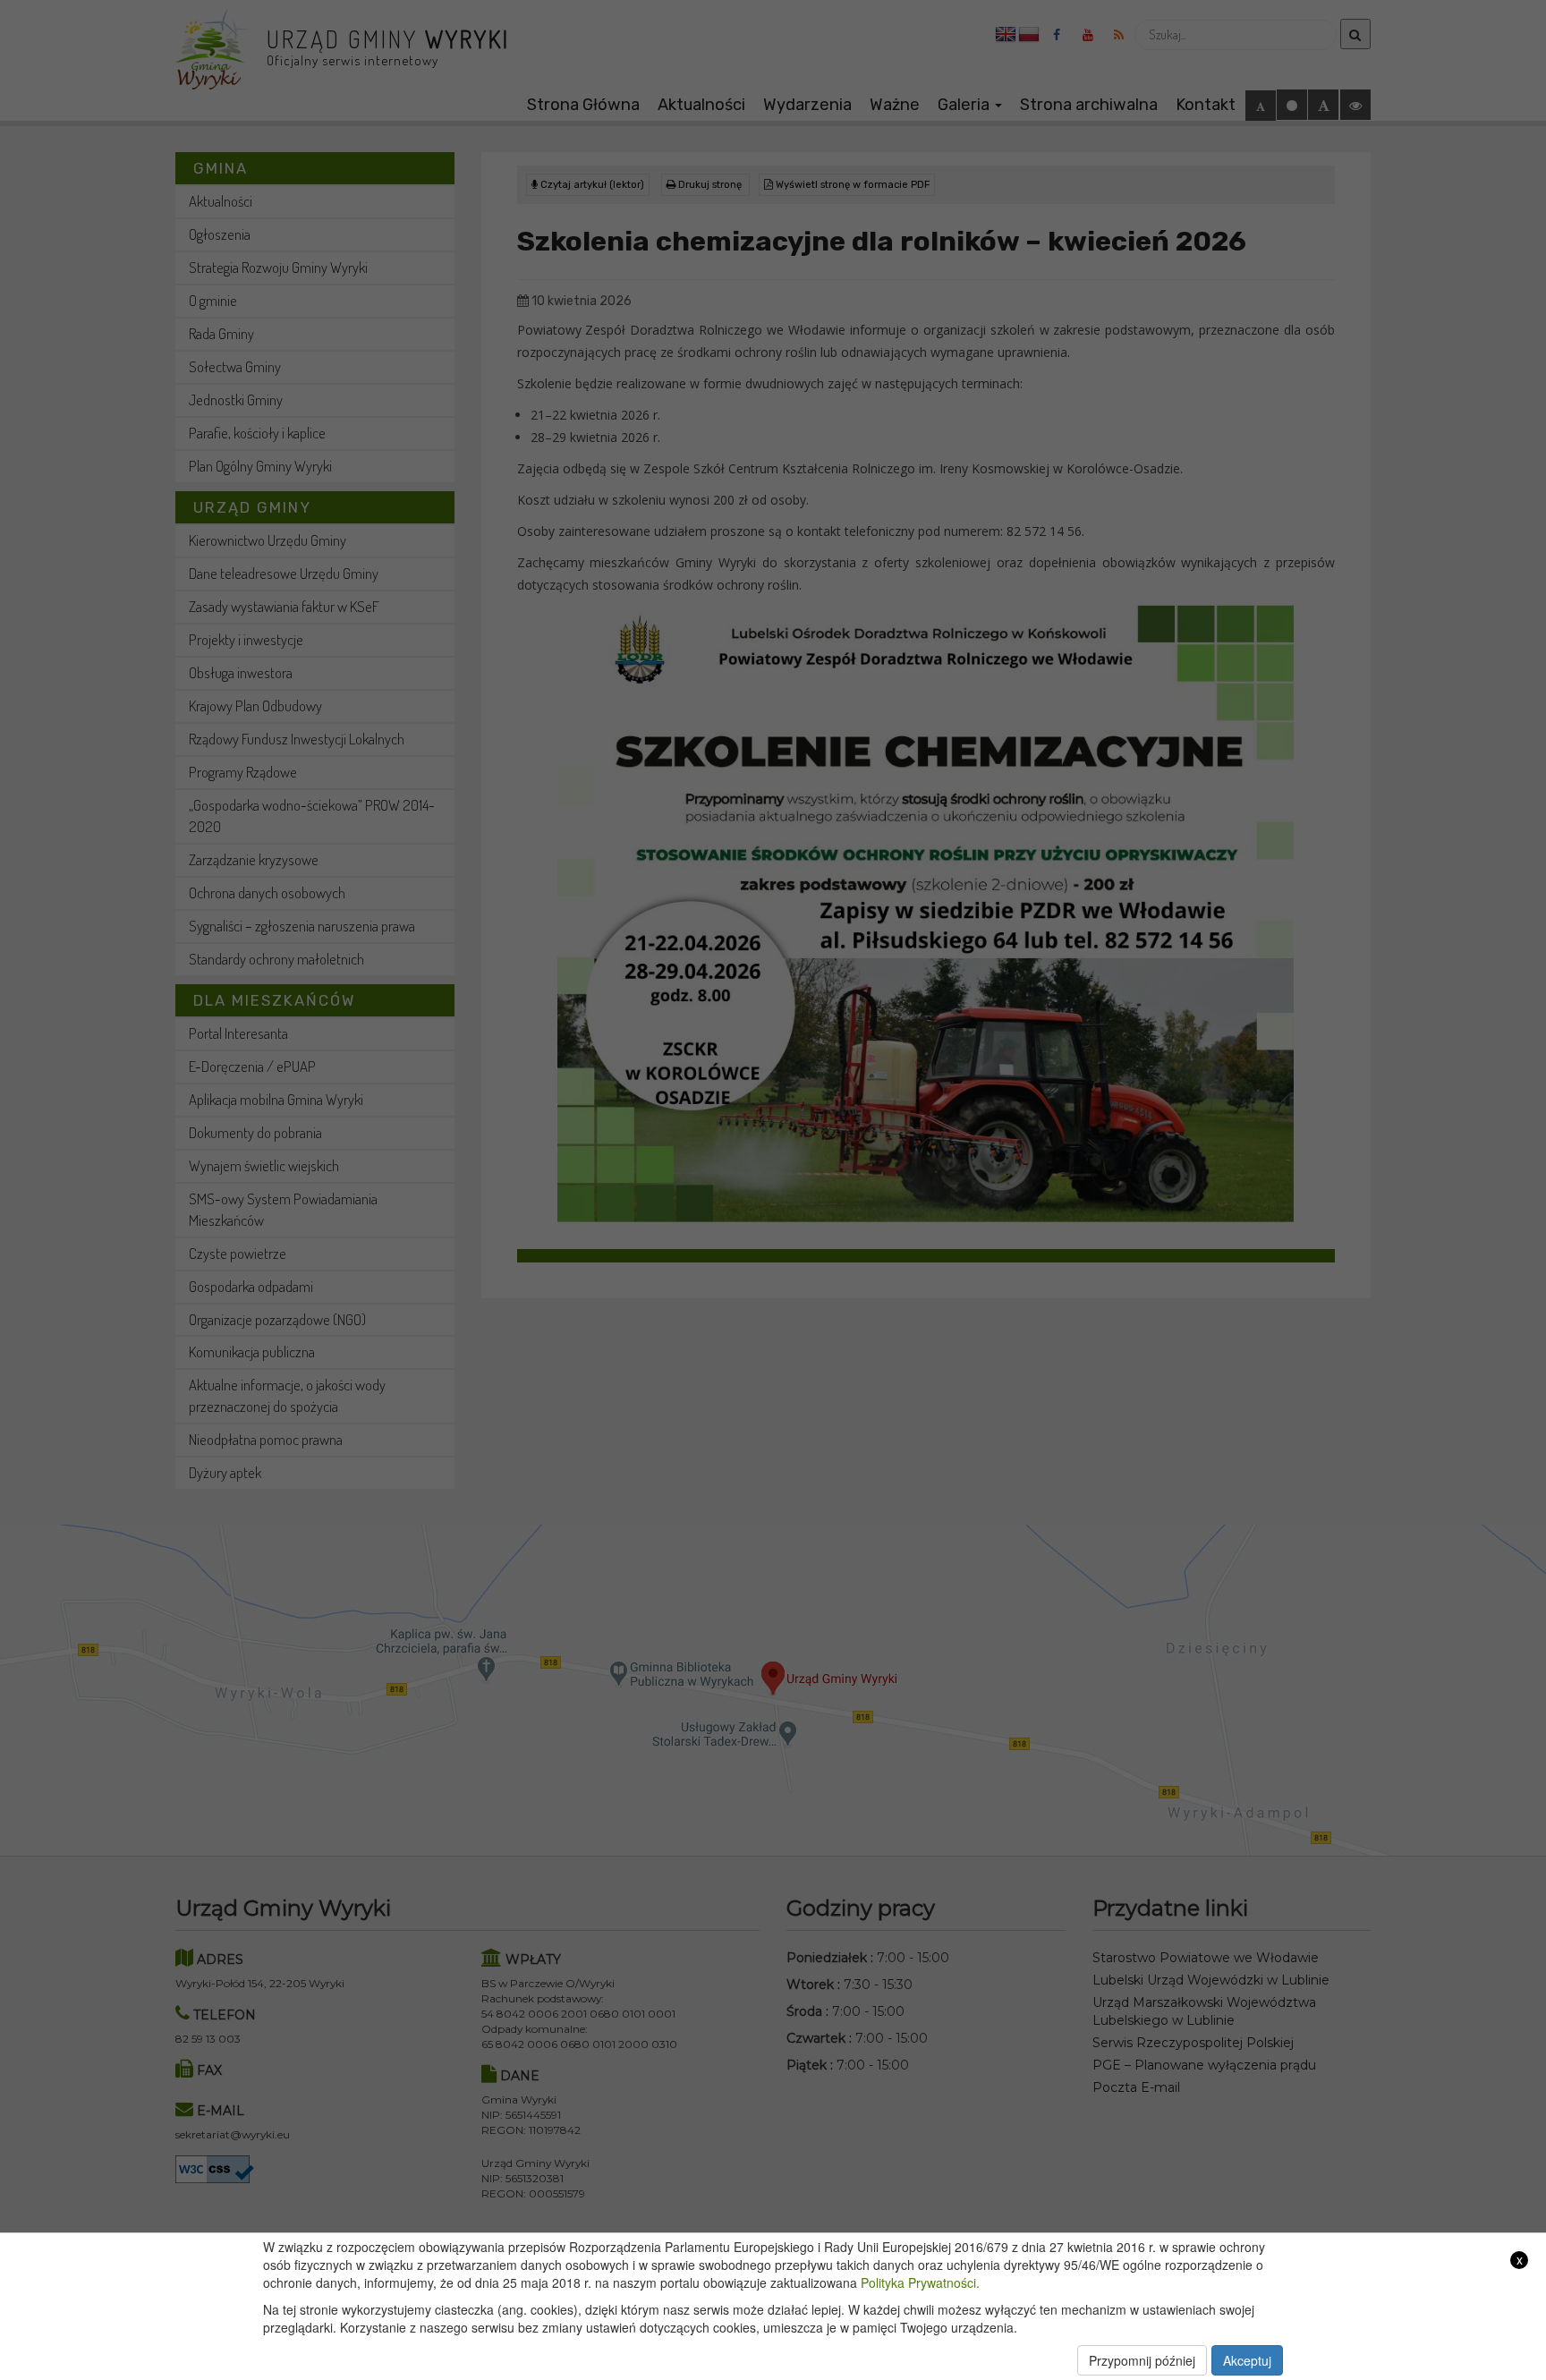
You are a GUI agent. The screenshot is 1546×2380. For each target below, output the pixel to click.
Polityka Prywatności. (920, 2282)
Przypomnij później (1142, 2360)
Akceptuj (1247, 2360)
